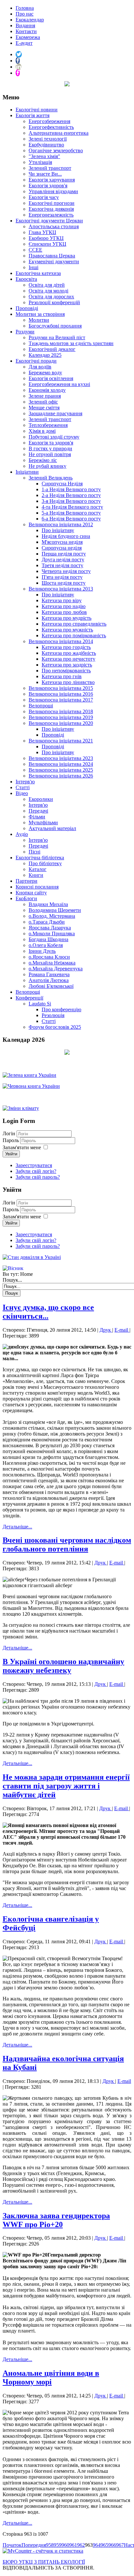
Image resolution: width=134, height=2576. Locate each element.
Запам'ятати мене (22, 1147)
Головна (25, 8)
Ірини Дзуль (42, 951)
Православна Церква (52, 256)
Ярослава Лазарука (50, 928)
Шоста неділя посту (64, 583)
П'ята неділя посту (62, 577)
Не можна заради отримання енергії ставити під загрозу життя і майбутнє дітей (66, 1786)
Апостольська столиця (54, 226)
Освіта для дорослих (51, 297)
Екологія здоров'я (48, 186)
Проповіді (27, 308)
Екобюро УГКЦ (46, 238)
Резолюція (53, 1015)
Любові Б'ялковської (51, 986)
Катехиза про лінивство (68, 682)
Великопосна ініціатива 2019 (61, 717)
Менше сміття (44, 408)
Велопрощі (41, 706)
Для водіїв (40, 367)
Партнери (27, 881)
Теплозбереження (48, 425)
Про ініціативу (58, 530)
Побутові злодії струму (54, 437)
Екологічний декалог (52, 349)
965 (104, 2545)
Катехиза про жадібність (69, 653)
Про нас (25, 14)
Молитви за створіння (40, 314)
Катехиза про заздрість (67, 665)
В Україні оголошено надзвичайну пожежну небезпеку (63, 1666)
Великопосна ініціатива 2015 (61, 688)
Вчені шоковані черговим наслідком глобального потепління (67, 1544)
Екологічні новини (37, 110)
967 (120, 2545)
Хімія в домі (42, 431)
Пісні (34, 852)
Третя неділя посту (62, 565)
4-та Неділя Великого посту (72, 507)
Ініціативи (27, 472)
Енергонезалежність (51, 215)
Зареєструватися (34, 1165)
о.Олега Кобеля (46, 945)
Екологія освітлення (51, 378)
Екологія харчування (52, 180)
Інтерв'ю (25, 782)
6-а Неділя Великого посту (71, 519)
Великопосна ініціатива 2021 (61, 741)
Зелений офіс (43, 402)
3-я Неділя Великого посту (71, 501)
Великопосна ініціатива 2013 (61, 589)
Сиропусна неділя (62, 548)
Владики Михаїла (48, 904)
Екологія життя (33, 115)
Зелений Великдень (51, 478)
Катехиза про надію (64, 606)
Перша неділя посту (64, 554)
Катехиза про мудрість (67, 618)
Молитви (39, 320)
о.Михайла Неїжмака (52, 963)
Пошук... (12, 1280)
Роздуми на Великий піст (57, 337)
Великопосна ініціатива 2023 (61, 758)
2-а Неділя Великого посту (71, 495)
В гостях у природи (50, 448)
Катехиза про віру (62, 600)
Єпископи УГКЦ (47, 244)
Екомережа (28, 37)
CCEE (35, 250)
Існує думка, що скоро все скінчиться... (48, 1312)
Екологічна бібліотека (40, 858)
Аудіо (22, 834)
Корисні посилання (37, 887)
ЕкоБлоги (26, 898)
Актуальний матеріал (52, 828)
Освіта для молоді (48, 291)
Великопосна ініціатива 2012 (61, 524)
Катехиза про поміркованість (74, 635)
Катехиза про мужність (67, 630)
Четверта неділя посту (66, 571)
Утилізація (40, 162)
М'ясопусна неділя (62, 542)
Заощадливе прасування (55, 413)
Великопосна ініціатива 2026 (61, 776)
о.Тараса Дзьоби (47, 922)
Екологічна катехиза (38, 273)
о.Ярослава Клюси (49, 957)
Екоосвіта (26, 279)
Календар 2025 (45, 355)
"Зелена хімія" (44, 156)
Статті (23, 787)
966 (112, 2545)
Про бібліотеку (45, 863)
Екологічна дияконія (51, 209)
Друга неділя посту (63, 560)
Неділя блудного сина (66, 536)
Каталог (38, 869)
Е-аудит (24, 43)
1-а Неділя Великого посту (71, 489)
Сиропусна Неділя (62, 484)
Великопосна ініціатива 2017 (61, 700)
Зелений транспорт (50, 168)
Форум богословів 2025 (55, 1027)
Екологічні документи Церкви (49, 221)
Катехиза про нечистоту (68, 659)
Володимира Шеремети (55, 910)
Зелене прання (45, 396)
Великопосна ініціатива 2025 (61, 770)
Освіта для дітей (47, 285)
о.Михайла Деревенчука (56, 969)
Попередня (34, 2545)
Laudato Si (40, 1004)
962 (81, 2545)
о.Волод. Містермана (52, 916)
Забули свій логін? (36, 1171)
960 (65, 2545)
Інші (33, 267)
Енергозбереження (49, 121)
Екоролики (41, 799)
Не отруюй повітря (50, 454)
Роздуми (25, 332)
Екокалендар (30, 20)
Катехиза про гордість (66, 647)
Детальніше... (17, 1527)
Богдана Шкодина (48, 939)
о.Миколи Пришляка (52, 933)
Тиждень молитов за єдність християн (71, 343)
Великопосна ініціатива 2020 (61, 723)
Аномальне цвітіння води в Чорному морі (51, 2377)
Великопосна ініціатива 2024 (61, 764)
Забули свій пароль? (38, 1177)
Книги (36, 875)
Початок (12, 2545)
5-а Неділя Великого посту (71, 513)
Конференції (29, 998)
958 (50, 2545)
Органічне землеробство (56, 150)
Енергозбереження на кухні (59, 384)
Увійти (11, 1154)
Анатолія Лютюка (49, 980)
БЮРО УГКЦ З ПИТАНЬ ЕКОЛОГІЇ (44, 2562)
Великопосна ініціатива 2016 (61, 694)
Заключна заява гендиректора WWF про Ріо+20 (56, 2220)
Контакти (26, 31)
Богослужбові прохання (55, 326)
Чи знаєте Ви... (45, 174)
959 (58, 2545)
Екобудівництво (46, 145)
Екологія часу (44, 197)
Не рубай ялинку (47, 466)
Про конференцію (61, 1009)
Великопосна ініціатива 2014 (61, 641)
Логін (9, 1133)
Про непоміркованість (66, 671)
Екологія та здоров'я (51, 443)
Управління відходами (53, 191)
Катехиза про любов (64, 612)
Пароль (11, 1140)
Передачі (38, 811)
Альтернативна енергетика (59, 133)
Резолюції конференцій (54, 302)
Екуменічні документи (54, 261)
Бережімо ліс (43, 460)
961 (73, 2545)
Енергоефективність (51, 127)
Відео (22, 793)
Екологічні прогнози (52, 203)
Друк (106, 1330)
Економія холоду (47, 390)
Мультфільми (43, 822)
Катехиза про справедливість (74, 624)
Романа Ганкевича (49, 974)
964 (97, 2545)
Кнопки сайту (31, 893)
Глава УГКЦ (42, 232)
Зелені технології (48, 139)
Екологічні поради (36, 361)
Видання (25, 25)
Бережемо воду (45, 373)
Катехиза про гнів (62, 676)
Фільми (37, 817)
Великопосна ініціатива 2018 (61, 711)
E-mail (122, 1330)
